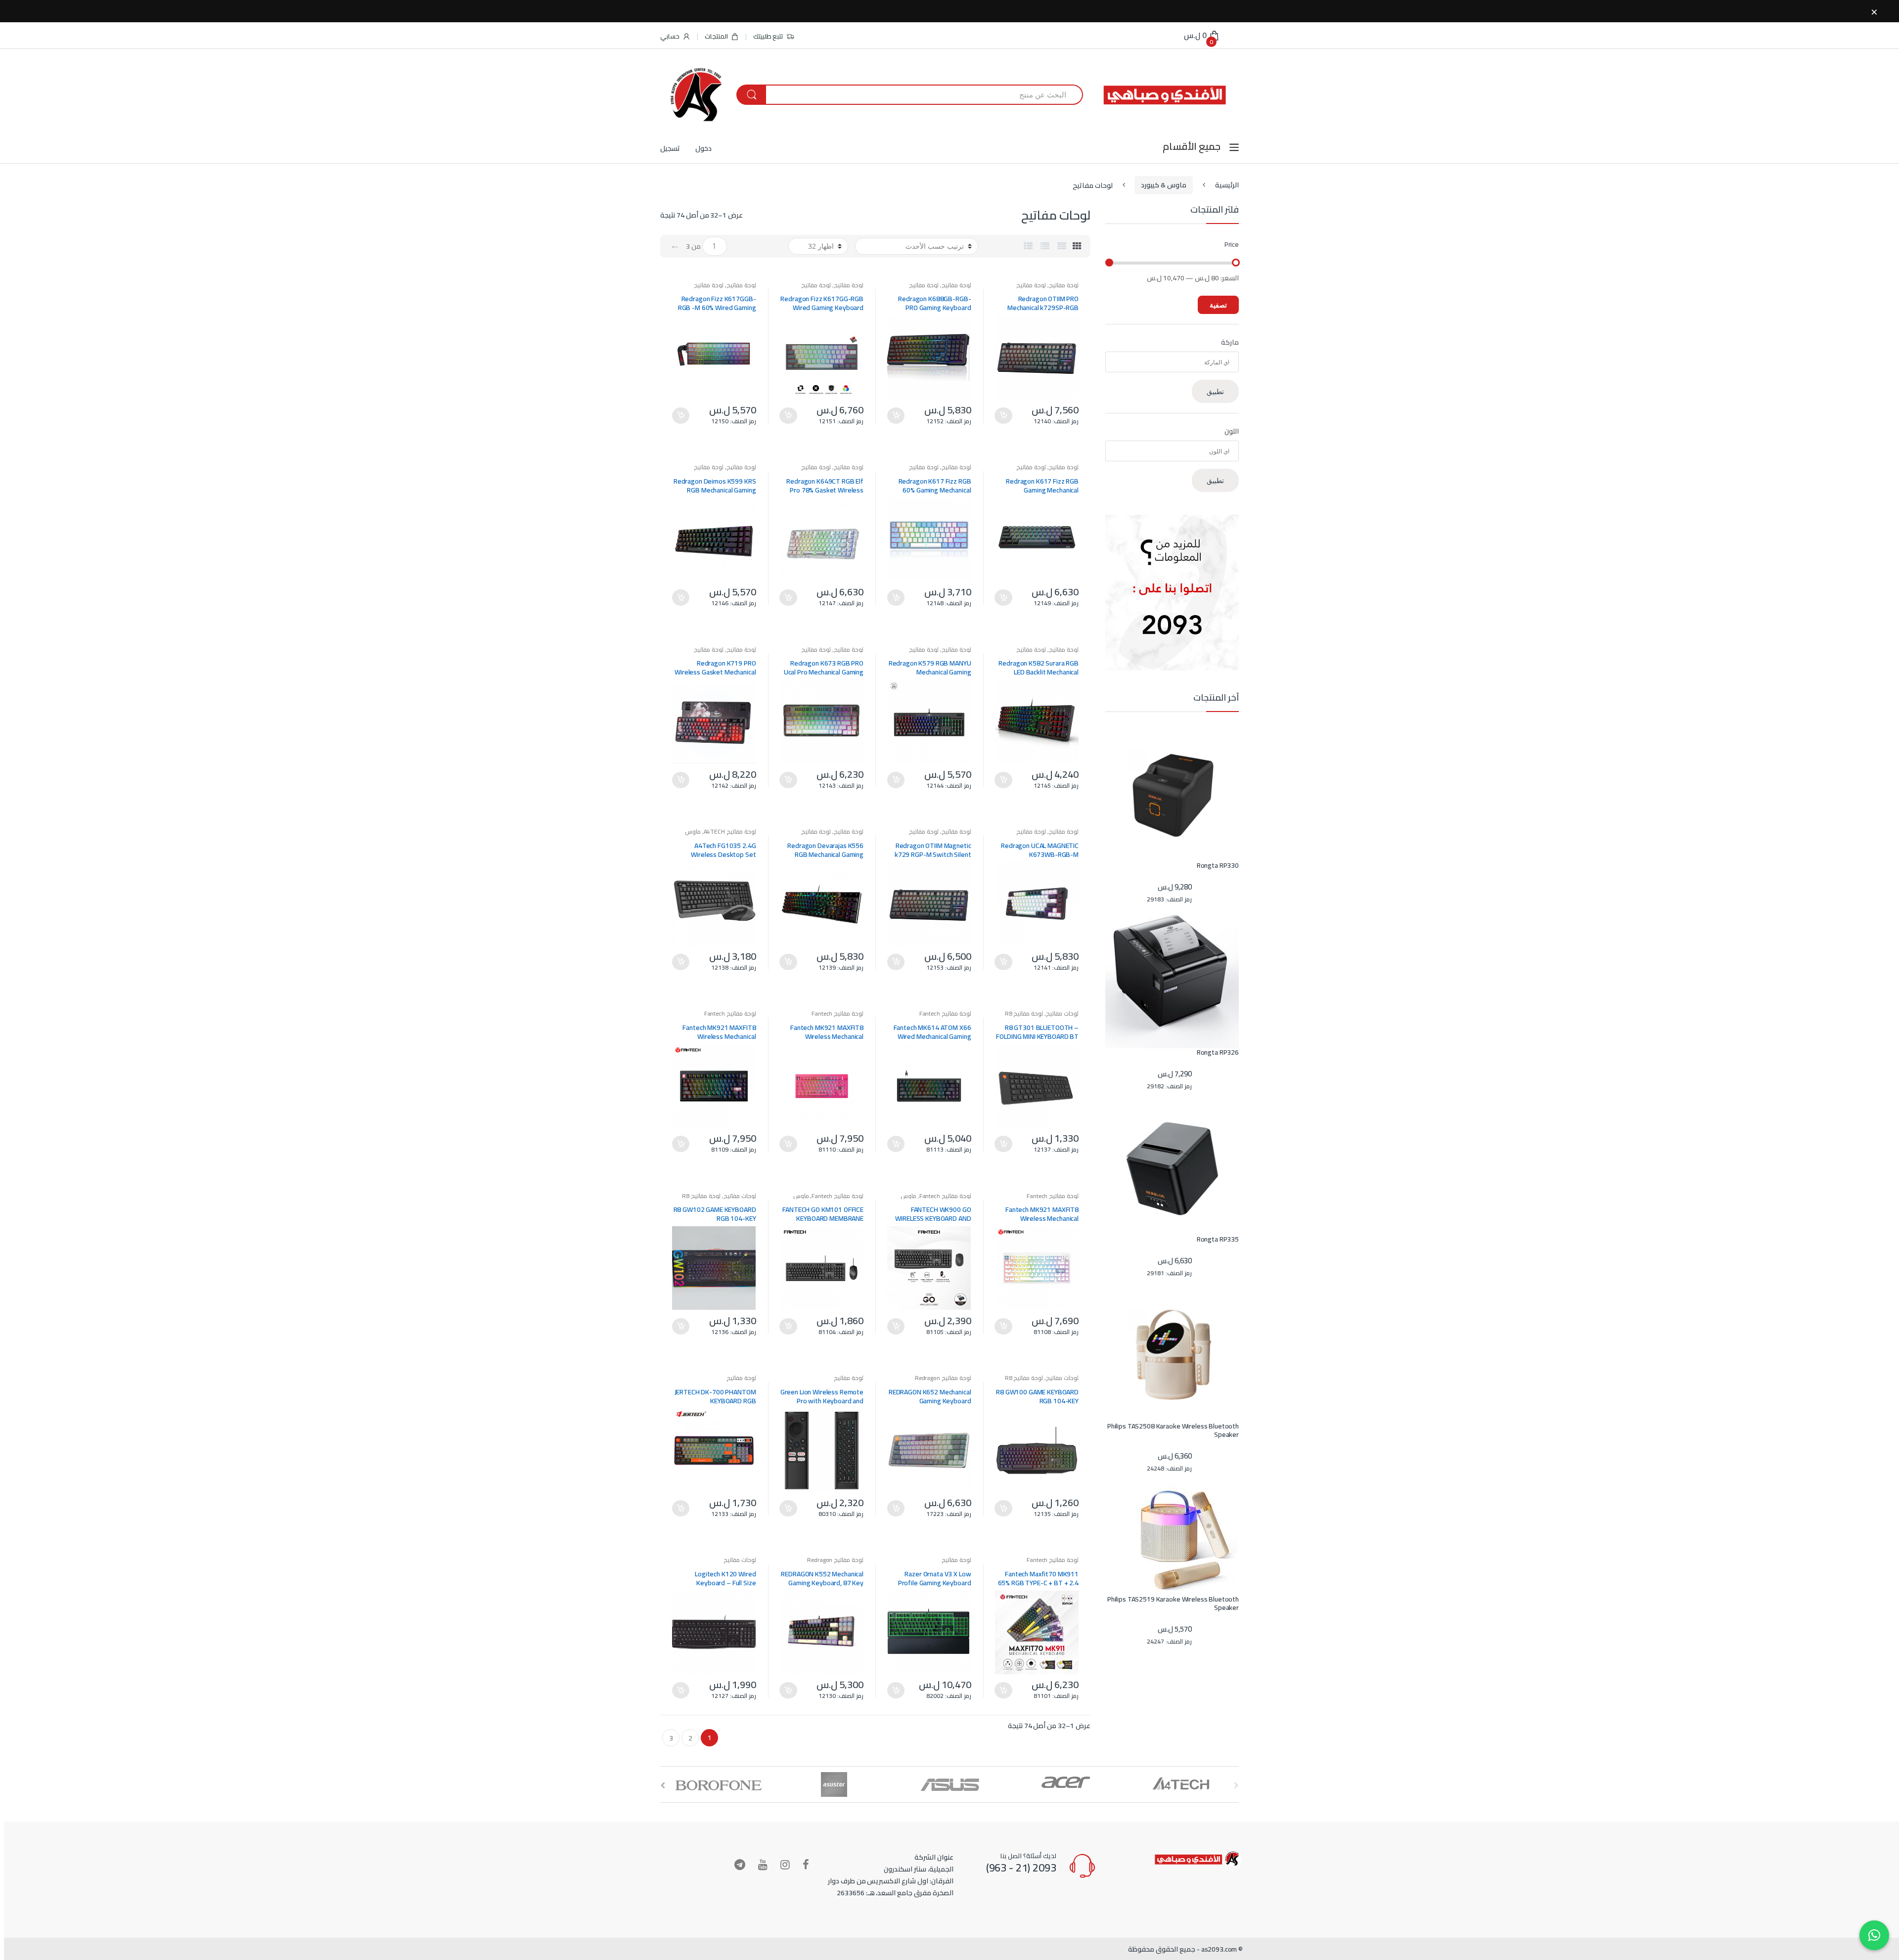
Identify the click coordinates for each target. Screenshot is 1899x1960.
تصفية (1218, 305)
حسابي (670, 36)
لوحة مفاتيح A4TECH (730, 831)
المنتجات (716, 36)
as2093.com (1219, 1949)
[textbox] (1167, 362)
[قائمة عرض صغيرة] (1028, 246)
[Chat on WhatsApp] (1874, 1935)
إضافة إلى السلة (1003, 416)
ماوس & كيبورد (1164, 185)
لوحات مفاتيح (1062, 1013)
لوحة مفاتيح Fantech (945, 1013)
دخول (703, 148)
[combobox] (924, 95)
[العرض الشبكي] (1077, 246)
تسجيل (670, 148)
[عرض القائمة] (1045, 246)
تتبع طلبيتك (769, 36)
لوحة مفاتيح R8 (1024, 1013)
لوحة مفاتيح (1064, 285)
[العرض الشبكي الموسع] (1062, 246)
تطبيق (1215, 391)
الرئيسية (1227, 185)
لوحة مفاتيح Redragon (943, 1378)
